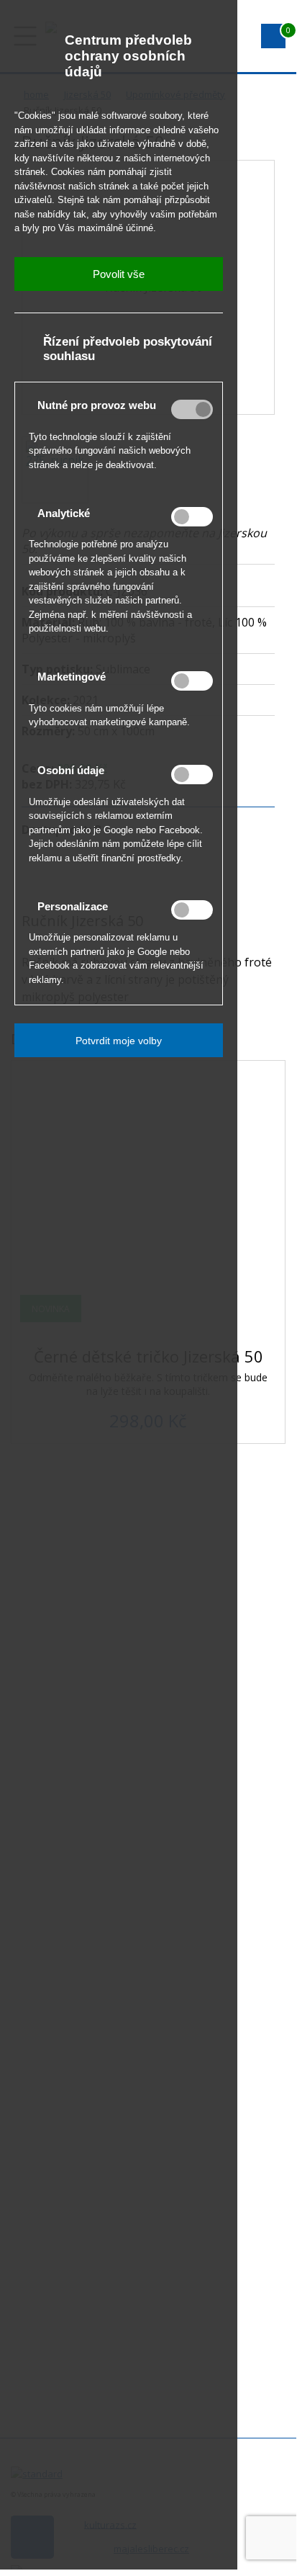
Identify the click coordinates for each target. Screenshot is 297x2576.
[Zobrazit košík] (273, 36)
